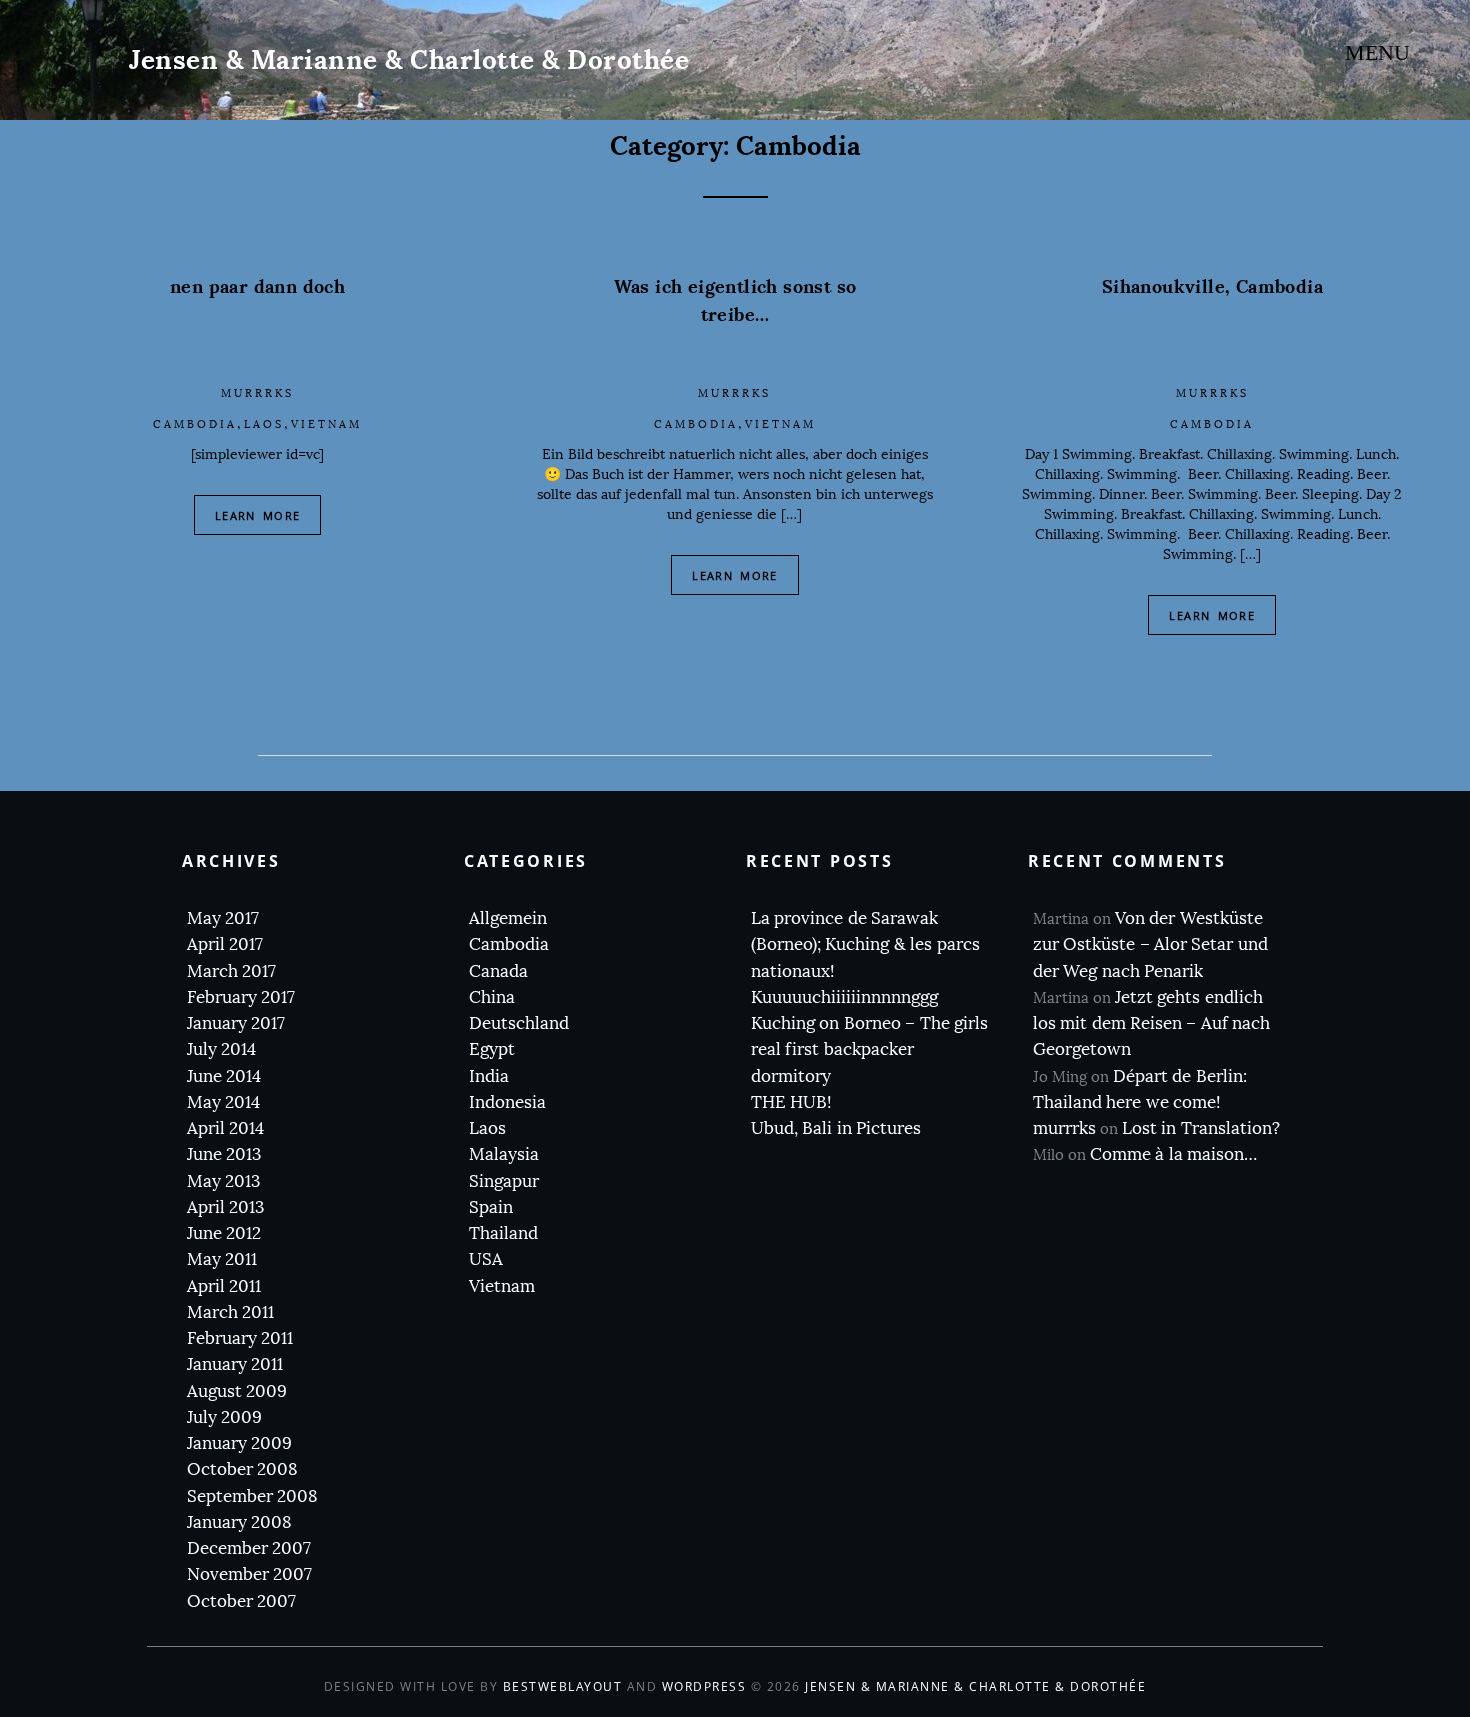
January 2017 (236, 1023)
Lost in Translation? (1201, 1128)
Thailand (503, 1233)
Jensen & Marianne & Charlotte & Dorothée (409, 59)
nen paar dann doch (257, 286)
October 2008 (242, 1469)
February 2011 (240, 1338)
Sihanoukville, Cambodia (1212, 286)
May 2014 (223, 1102)
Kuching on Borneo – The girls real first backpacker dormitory (869, 1050)
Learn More (258, 515)
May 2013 (223, 1181)
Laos (264, 424)
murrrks (257, 393)
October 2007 (241, 1601)
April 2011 (224, 1286)
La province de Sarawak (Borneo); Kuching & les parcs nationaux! (865, 945)
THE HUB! (791, 1102)
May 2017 (223, 918)
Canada (498, 971)
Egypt (492, 1049)
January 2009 (239, 1443)
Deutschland (519, 1023)
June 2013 (224, 1154)
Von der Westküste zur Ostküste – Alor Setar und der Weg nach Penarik (1150, 945)
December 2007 (249, 1548)
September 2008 (252, 1496)
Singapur (504, 1181)
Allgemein (508, 918)
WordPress (704, 1686)
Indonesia (507, 1102)
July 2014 (221, 1049)
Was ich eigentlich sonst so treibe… (735, 300)
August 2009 (237, 1391)
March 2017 (231, 971)
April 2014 (225, 1128)
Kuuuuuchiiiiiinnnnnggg (844, 997)
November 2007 (249, 1574)
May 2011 (222, 1259)
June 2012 (224, 1233)
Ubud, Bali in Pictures (836, 1128)
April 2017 (225, 944)
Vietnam (326, 424)
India (489, 1076)
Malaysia (504, 1154)
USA (486, 1259)
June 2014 (224, 1076)
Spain (491, 1207)
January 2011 (235, 1364)
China (492, 997)
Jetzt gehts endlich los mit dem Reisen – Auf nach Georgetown (1151, 1024)
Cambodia (195, 424)
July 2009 (224, 1417)
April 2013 (225, 1207)
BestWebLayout (563, 1686)
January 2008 (239, 1522)
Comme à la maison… (1173, 1154)
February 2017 (241, 997)
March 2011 (230, 1312)
